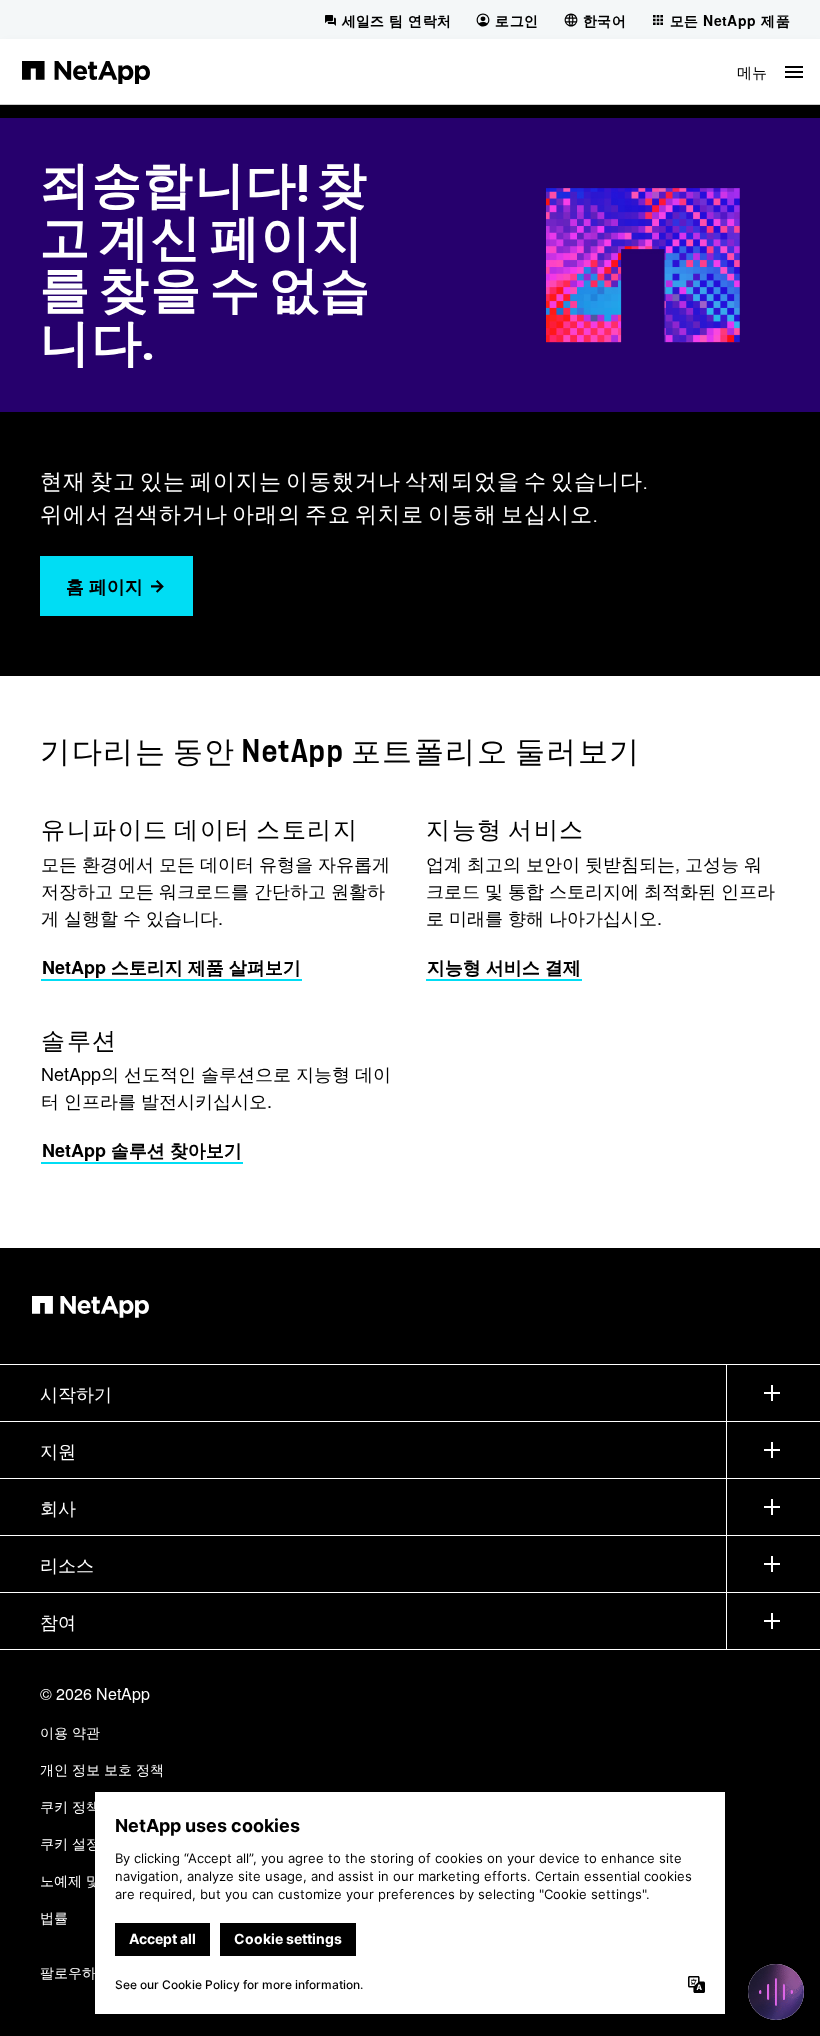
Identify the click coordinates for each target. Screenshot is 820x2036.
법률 (54, 1917)
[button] (770, 71)
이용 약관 (70, 1732)
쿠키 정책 (70, 1806)
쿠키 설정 (70, 1843)
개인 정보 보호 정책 (102, 1769)
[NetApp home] (86, 71)
